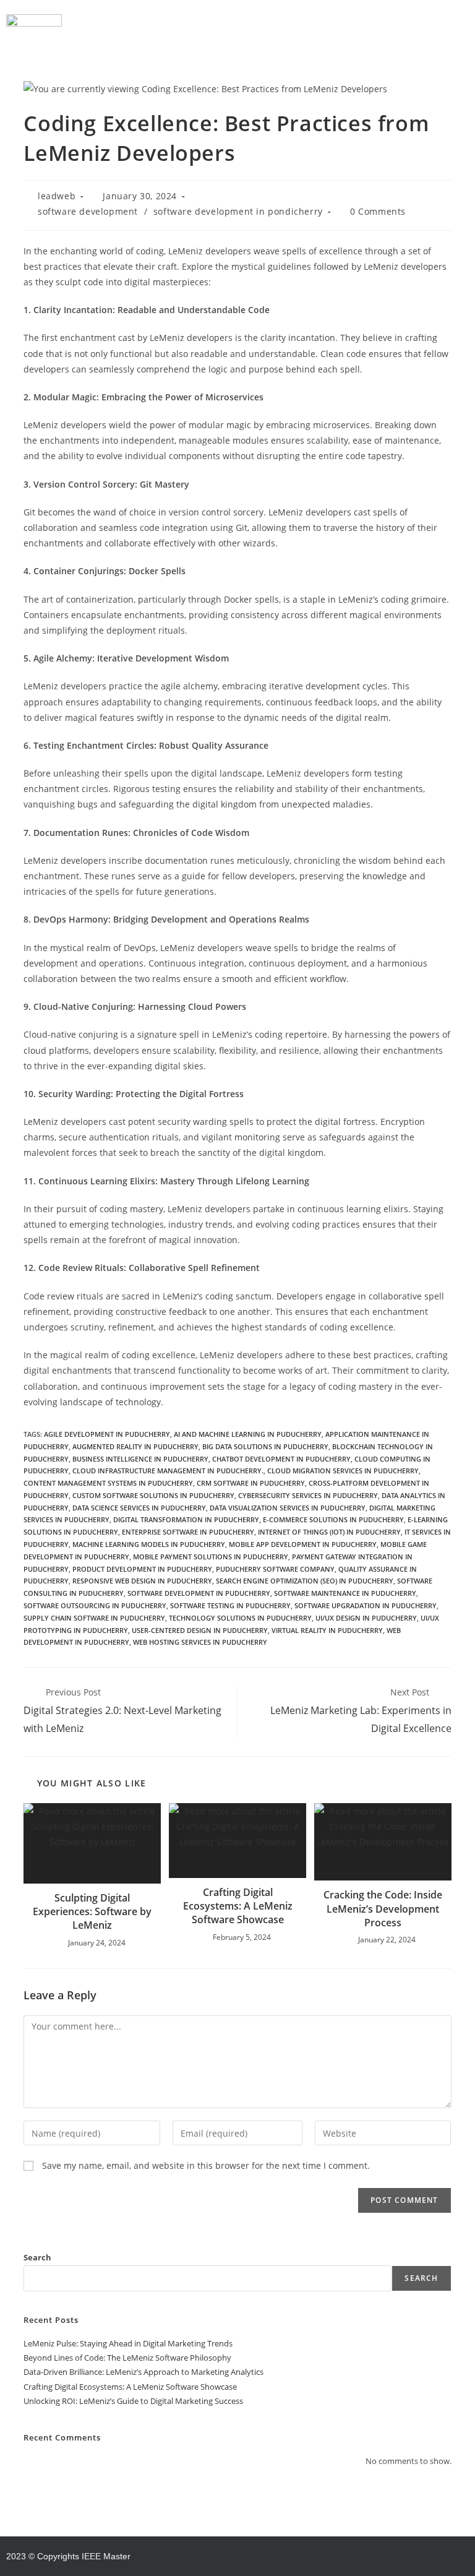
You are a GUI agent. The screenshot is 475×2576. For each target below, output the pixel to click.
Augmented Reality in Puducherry (135, 1446)
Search (37, 2257)
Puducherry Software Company (275, 1569)
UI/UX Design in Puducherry (366, 1618)
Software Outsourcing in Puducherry (95, 1605)
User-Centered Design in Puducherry (200, 1630)
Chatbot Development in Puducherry (281, 1459)
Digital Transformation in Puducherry (186, 1519)
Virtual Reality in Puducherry (327, 1630)
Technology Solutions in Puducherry (240, 1618)
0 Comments (378, 211)
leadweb (57, 196)
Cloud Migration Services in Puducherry (343, 1471)
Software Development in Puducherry (199, 1593)
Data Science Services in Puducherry (139, 1508)
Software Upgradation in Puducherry (366, 1605)
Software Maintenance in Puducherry (345, 1593)
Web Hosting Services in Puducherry (200, 1642)
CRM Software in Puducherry (251, 1483)
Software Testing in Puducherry (230, 1605)
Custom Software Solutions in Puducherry (153, 1495)
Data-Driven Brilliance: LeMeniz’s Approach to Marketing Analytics (143, 2372)
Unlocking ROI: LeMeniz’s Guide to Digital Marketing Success (133, 2401)
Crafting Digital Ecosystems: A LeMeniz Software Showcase (238, 1906)
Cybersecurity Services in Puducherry (308, 1495)
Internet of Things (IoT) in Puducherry (329, 1532)
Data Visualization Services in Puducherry (288, 1508)
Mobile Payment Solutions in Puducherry (211, 1557)
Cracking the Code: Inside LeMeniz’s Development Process (383, 1909)
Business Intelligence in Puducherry (140, 1459)
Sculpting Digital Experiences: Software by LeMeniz (92, 1912)
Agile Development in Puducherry (107, 1434)
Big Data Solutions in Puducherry (265, 1446)
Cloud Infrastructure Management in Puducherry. (168, 1471)
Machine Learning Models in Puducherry (149, 1544)
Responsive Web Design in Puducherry (142, 1581)
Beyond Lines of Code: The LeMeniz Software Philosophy (127, 2358)
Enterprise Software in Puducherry (188, 1532)
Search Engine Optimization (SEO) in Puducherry (305, 1581)
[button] (265, 24)
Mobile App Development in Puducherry (303, 1544)
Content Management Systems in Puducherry (108, 1483)
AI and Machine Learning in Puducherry (248, 1434)
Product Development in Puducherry (142, 1569)
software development (88, 211)
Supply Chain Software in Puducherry (94, 1618)
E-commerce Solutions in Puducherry (333, 1519)
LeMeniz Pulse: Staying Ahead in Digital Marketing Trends (128, 2343)
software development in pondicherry (238, 211)
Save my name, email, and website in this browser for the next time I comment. (206, 2165)
